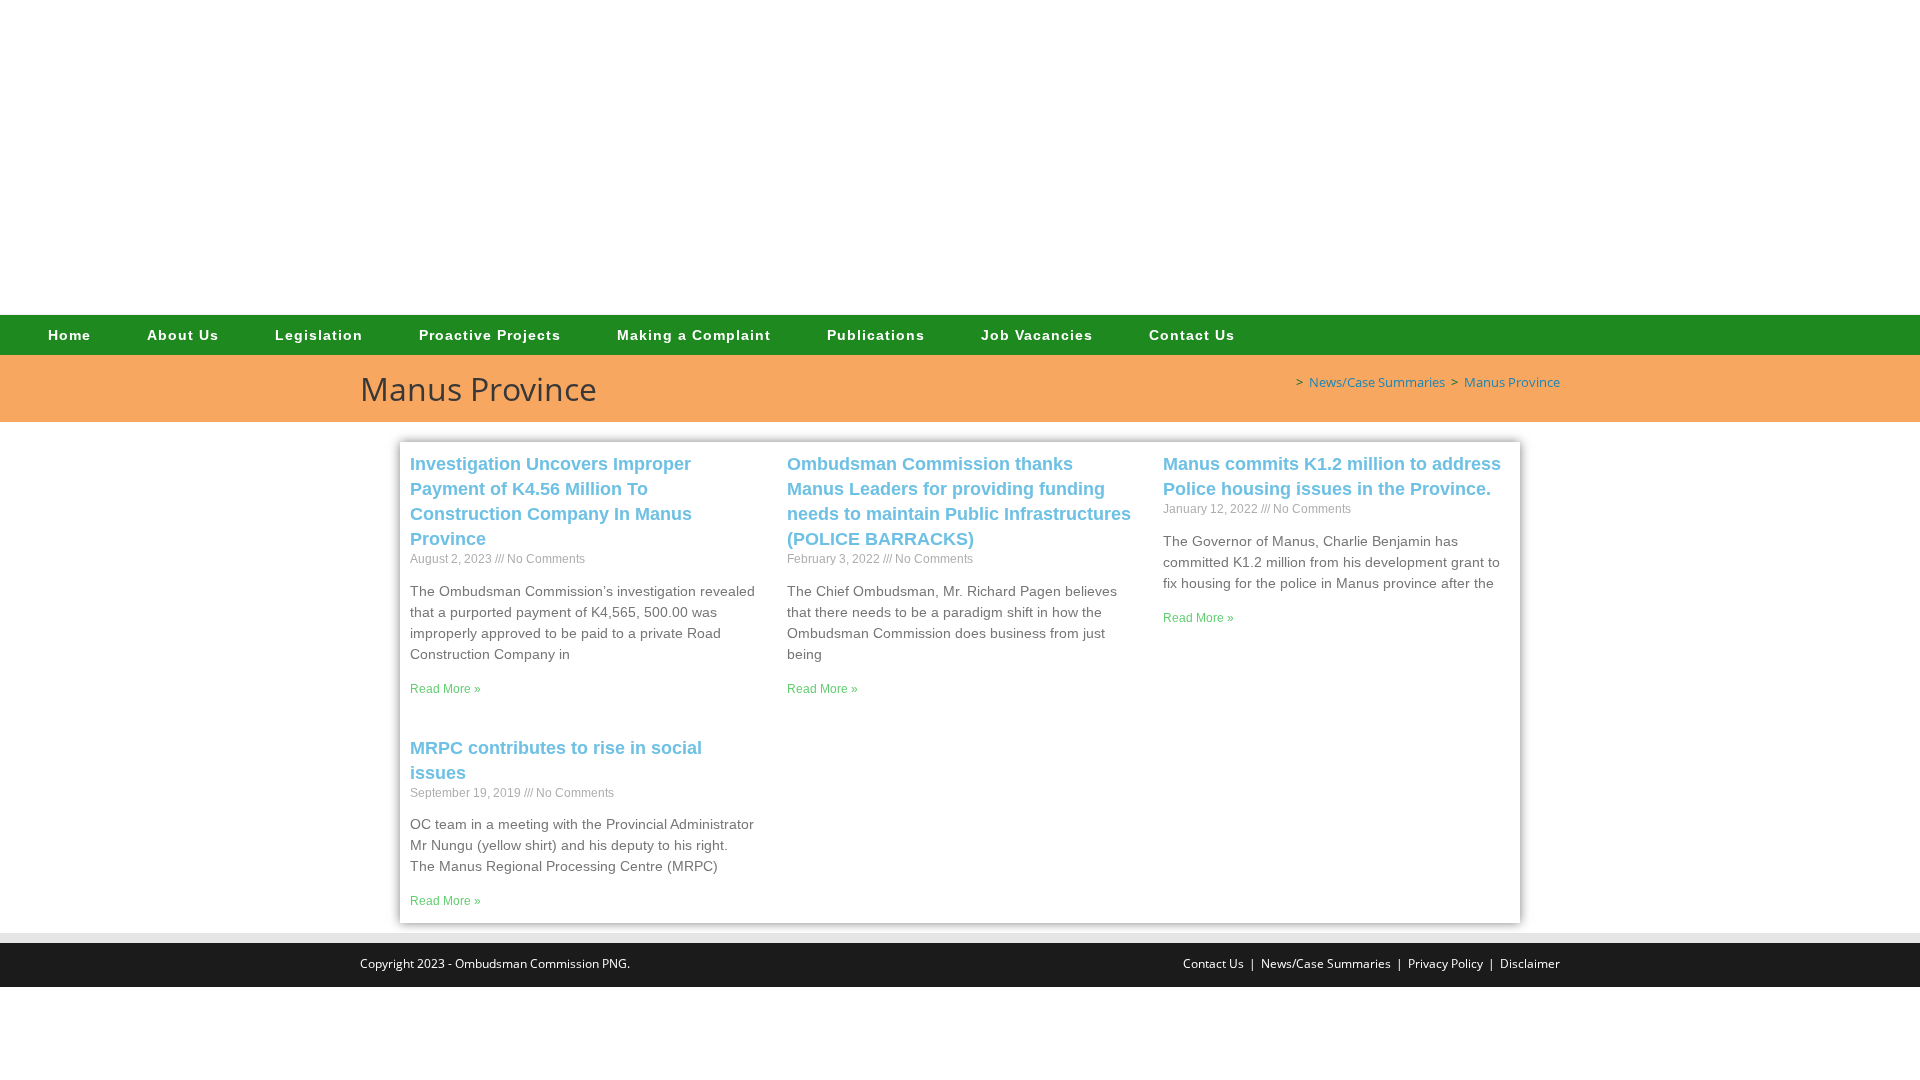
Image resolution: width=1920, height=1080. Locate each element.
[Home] (1285, 382)
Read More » (445, 689)
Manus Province (1512, 382)
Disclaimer (1530, 963)
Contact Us (1213, 963)
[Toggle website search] (1284, 335)
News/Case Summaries (1326, 963)
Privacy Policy (1445, 963)
